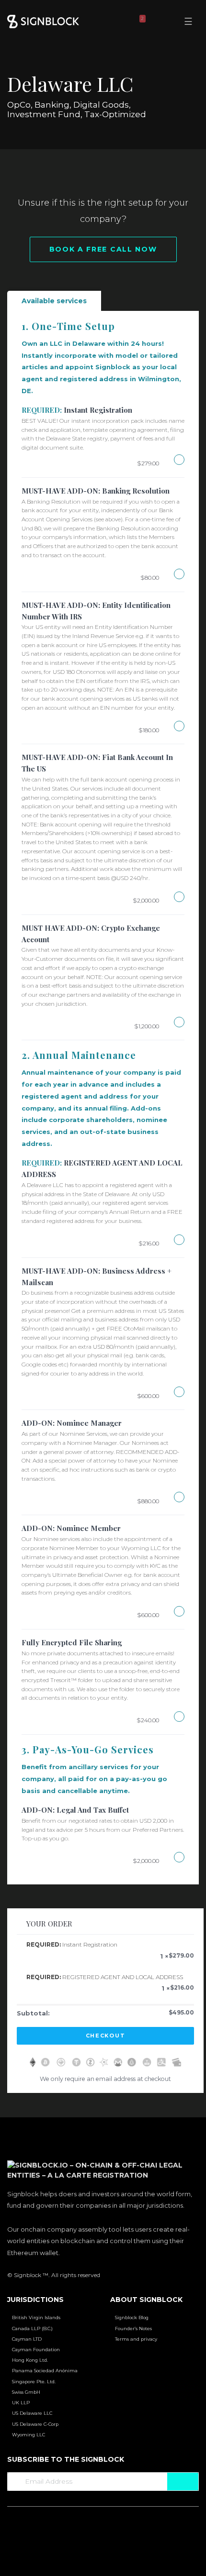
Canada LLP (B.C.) (32, 2328)
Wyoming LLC (29, 2435)
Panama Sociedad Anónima (45, 2371)
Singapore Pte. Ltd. (34, 2382)
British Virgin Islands (36, 2317)
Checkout (106, 2036)
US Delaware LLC (32, 2413)
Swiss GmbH (26, 2392)
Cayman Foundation (36, 2350)
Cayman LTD (27, 2339)
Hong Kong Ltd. (30, 2360)
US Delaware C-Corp (35, 2424)
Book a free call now (103, 249)
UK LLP (21, 2403)
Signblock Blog (132, 2317)
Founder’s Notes (133, 2328)
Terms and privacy (136, 2339)
